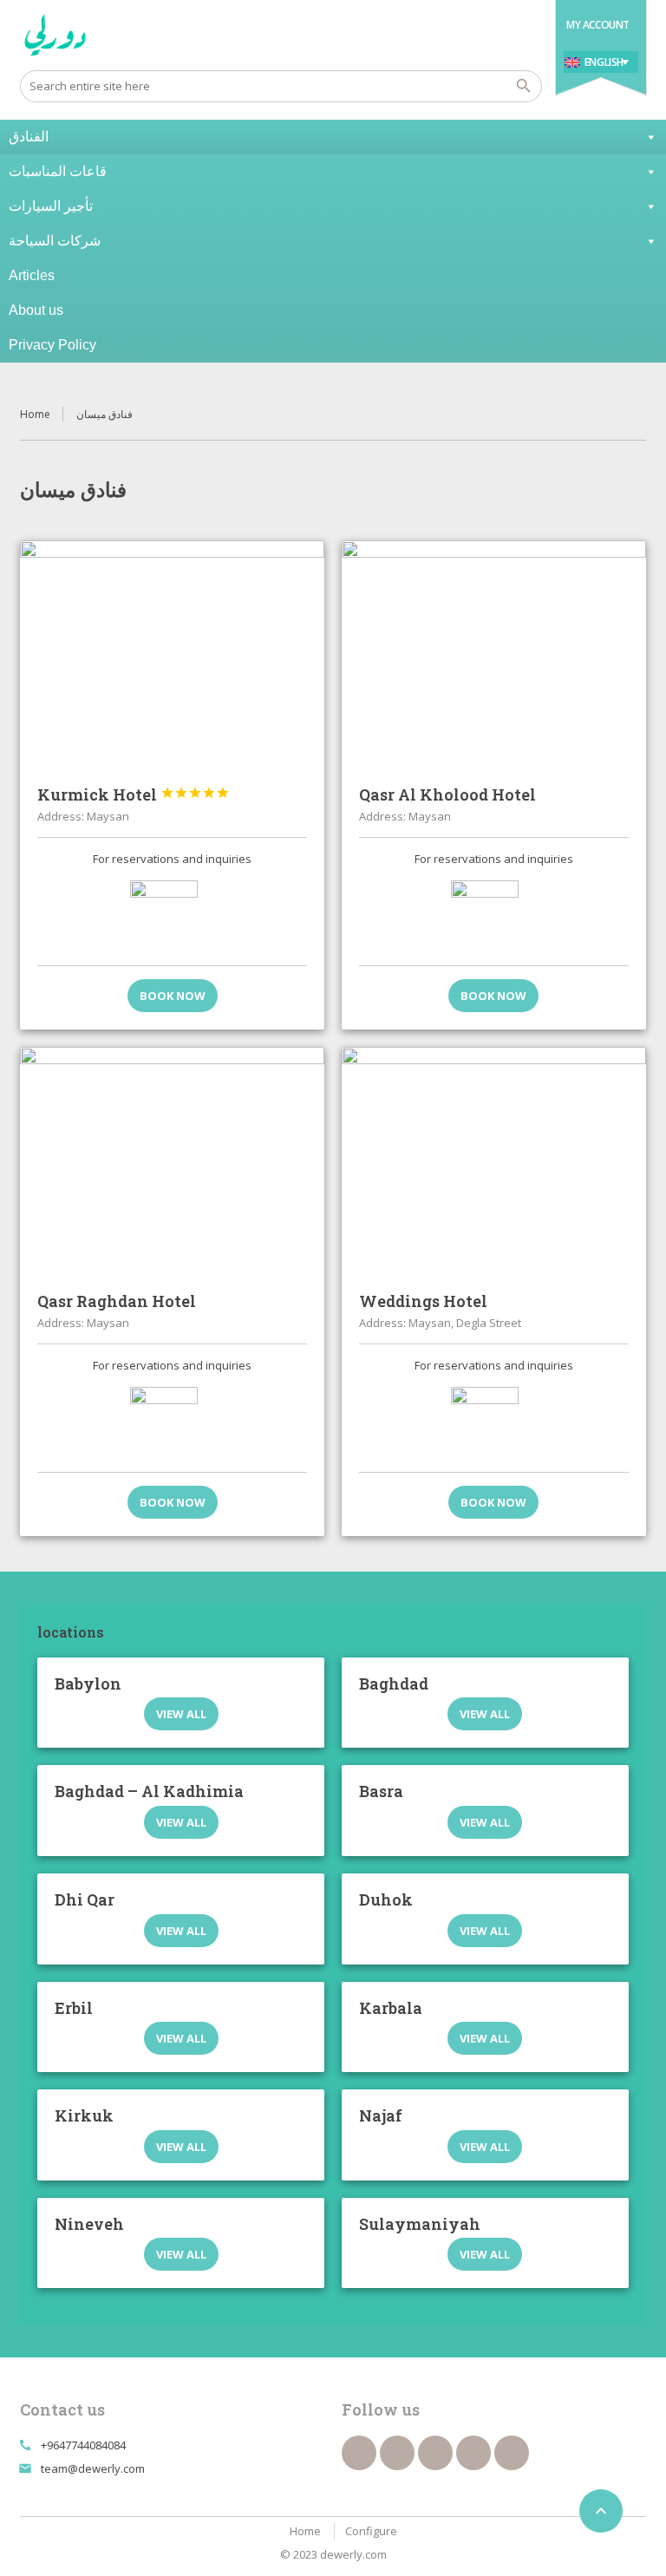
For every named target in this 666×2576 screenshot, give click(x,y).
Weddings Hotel (423, 1301)
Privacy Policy (52, 345)
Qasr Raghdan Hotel (117, 1301)
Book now (173, 996)
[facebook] (359, 2453)
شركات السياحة (55, 241)
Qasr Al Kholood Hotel (447, 794)
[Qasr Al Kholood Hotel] (494, 654)
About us (36, 310)
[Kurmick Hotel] (172, 654)
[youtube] (435, 2453)
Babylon (88, 1684)
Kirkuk (84, 2115)
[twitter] (397, 2453)
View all (181, 1714)
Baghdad (394, 1684)
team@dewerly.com (93, 2468)
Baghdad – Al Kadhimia (149, 1791)
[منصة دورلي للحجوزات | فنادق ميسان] (55, 35)
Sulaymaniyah (420, 2224)
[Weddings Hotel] (494, 1161)
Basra (381, 1791)
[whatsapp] (473, 2453)
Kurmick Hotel (134, 794)
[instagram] (512, 2453)
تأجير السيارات (51, 206)
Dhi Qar (85, 1899)
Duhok (386, 1899)
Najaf (381, 2115)
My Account (598, 25)
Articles (32, 275)
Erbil (74, 2008)
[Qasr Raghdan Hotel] (172, 1161)
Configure (371, 2531)
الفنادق (29, 137)
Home (35, 414)
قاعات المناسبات (58, 171)
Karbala (391, 2008)
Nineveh (89, 2224)
